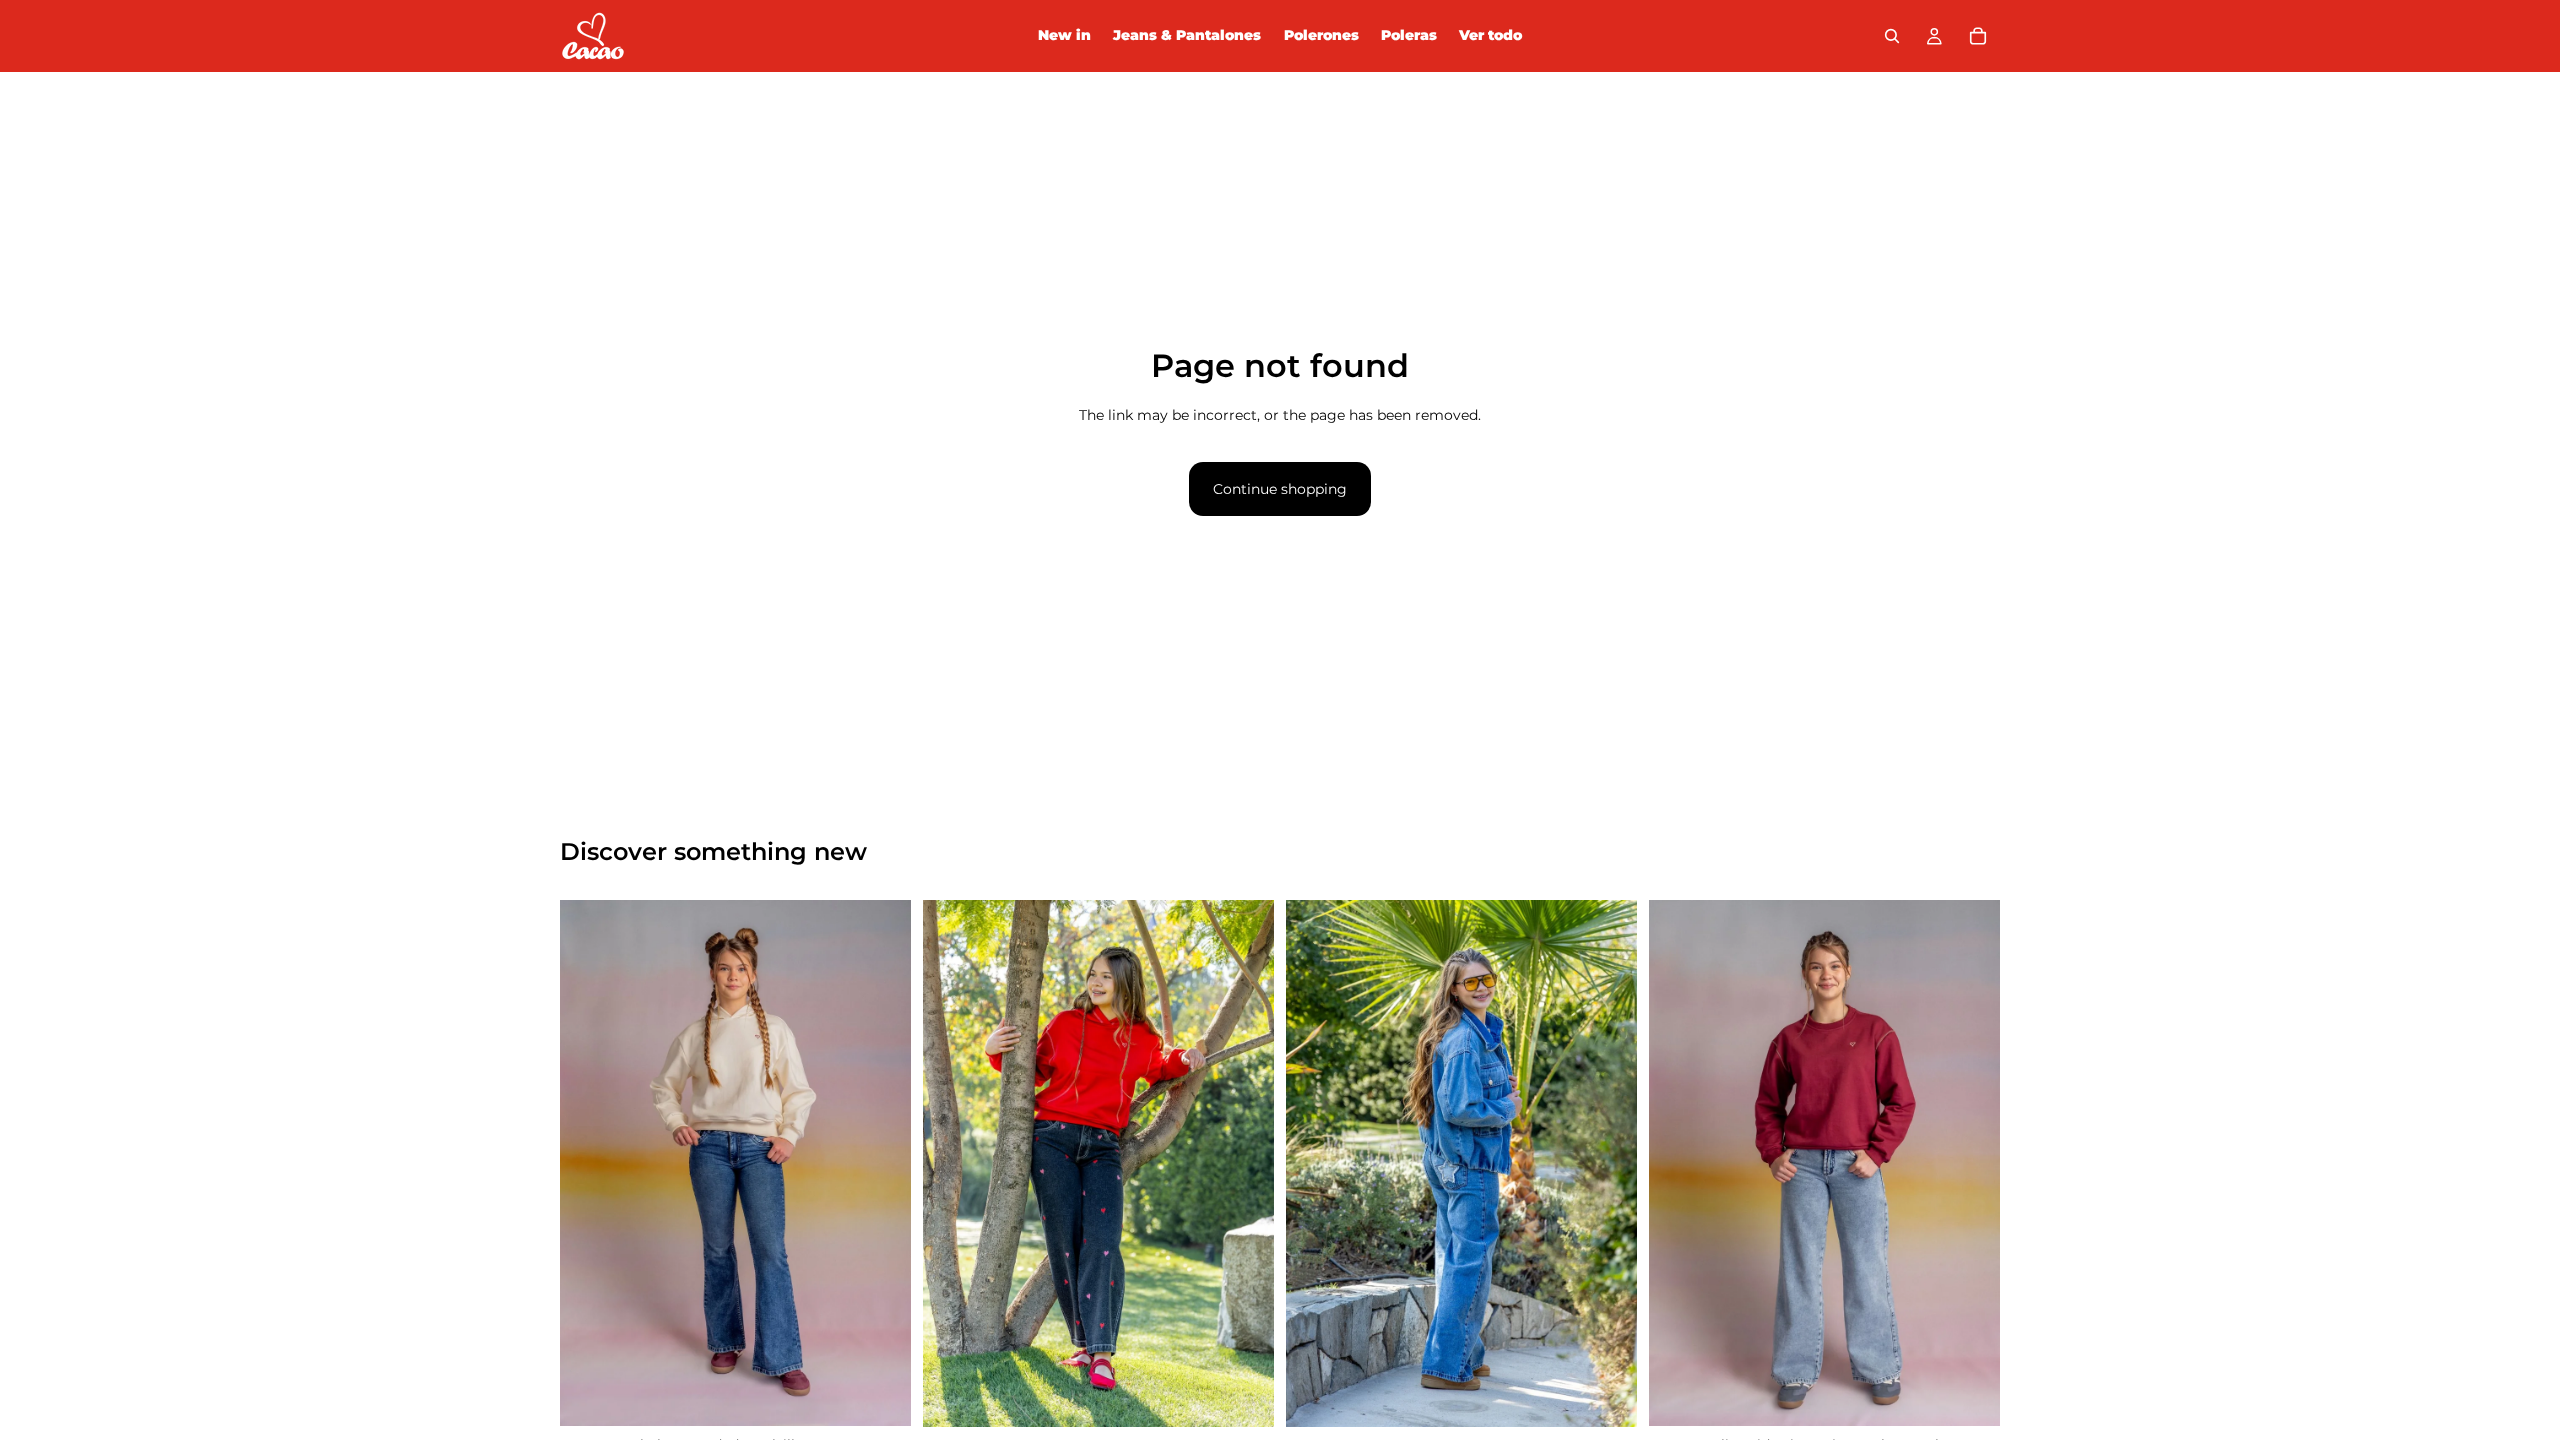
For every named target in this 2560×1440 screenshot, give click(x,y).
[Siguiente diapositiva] (881, 1163)
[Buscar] (1892, 36)
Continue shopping (1280, 489)
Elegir (897, 1395)
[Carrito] (1978, 36)
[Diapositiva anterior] (590, 1163)
